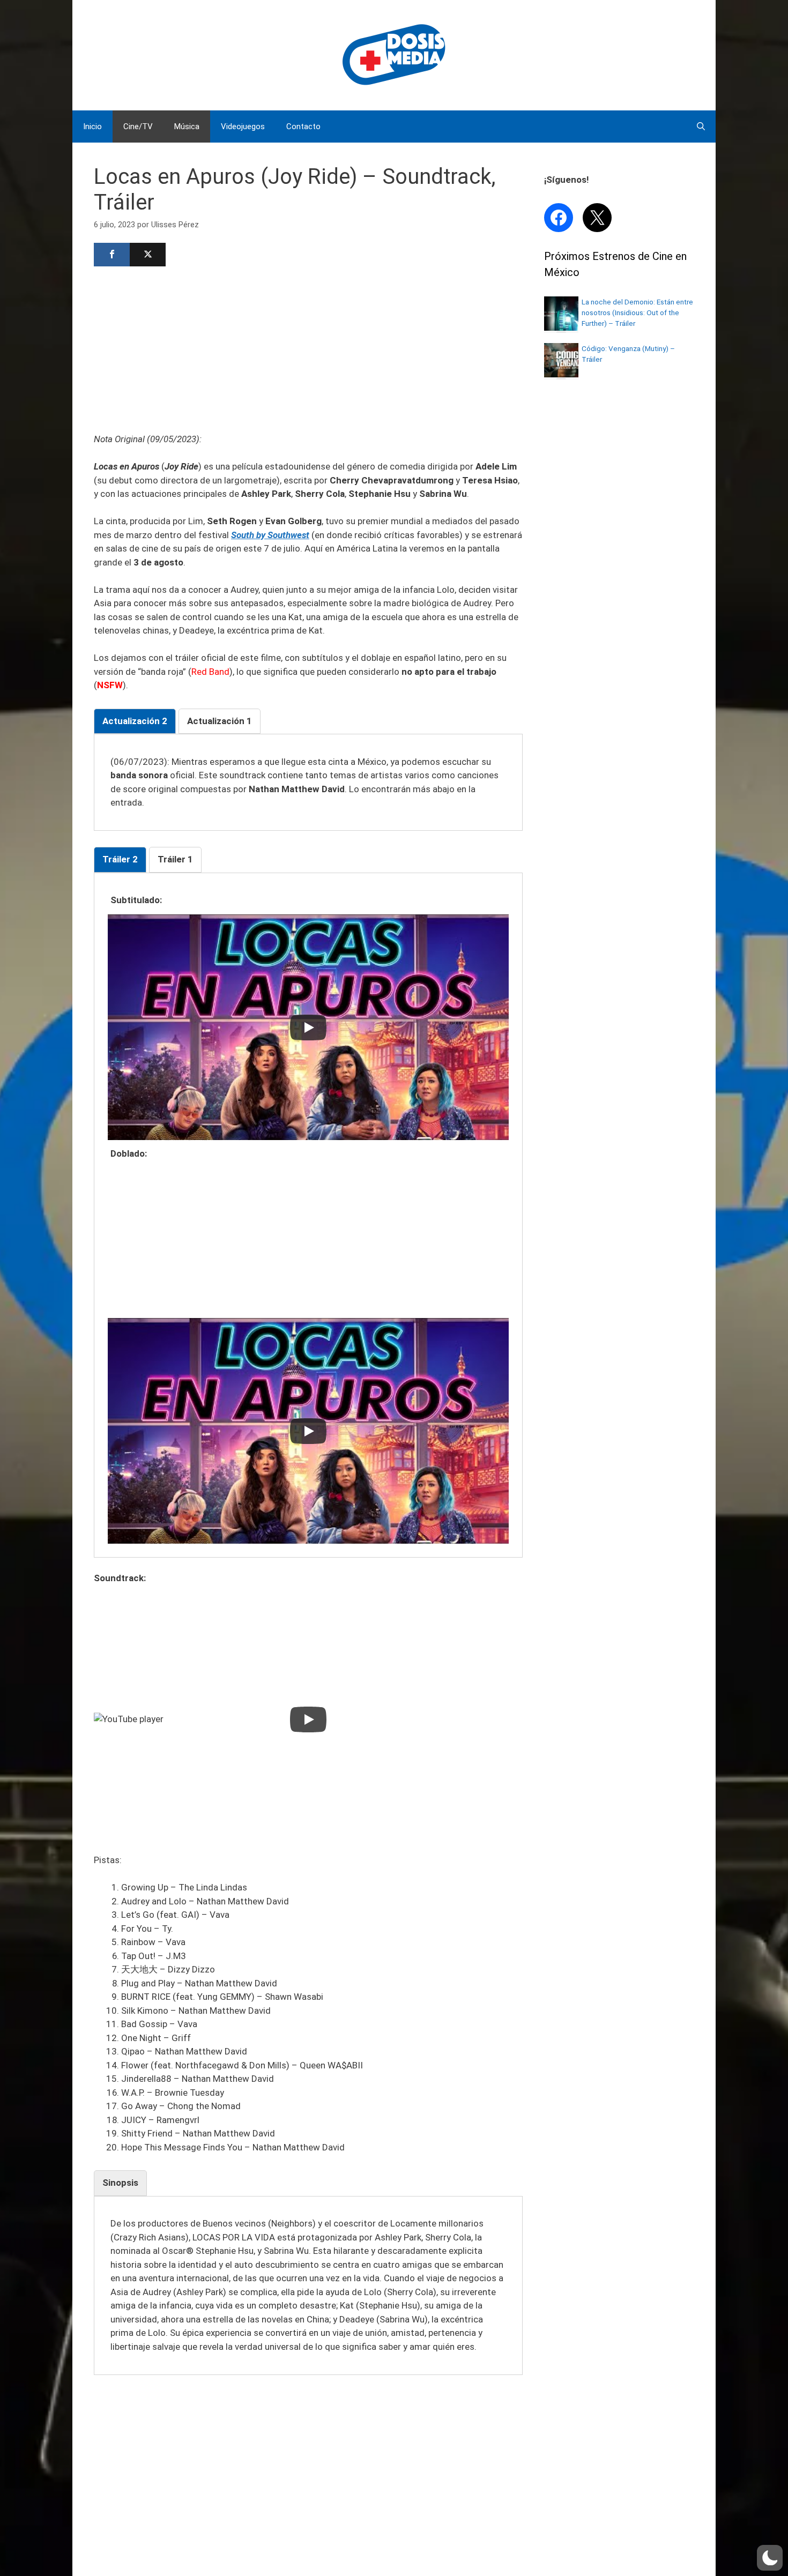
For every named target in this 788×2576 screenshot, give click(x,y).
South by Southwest (270, 535)
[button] (770, 2558)
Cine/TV (138, 126)
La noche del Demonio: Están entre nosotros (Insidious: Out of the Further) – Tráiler (637, 313)
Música (187, 126)
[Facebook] (112, 255)
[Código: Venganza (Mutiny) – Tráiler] (561, 374)
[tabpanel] (308, 783)
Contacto (303, 126)
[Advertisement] (308, 348)
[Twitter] (148, 255)
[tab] (135, 721)
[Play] (308, 1028)
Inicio (92, 126)
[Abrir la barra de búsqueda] (701, 126)
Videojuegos (243, 126)
